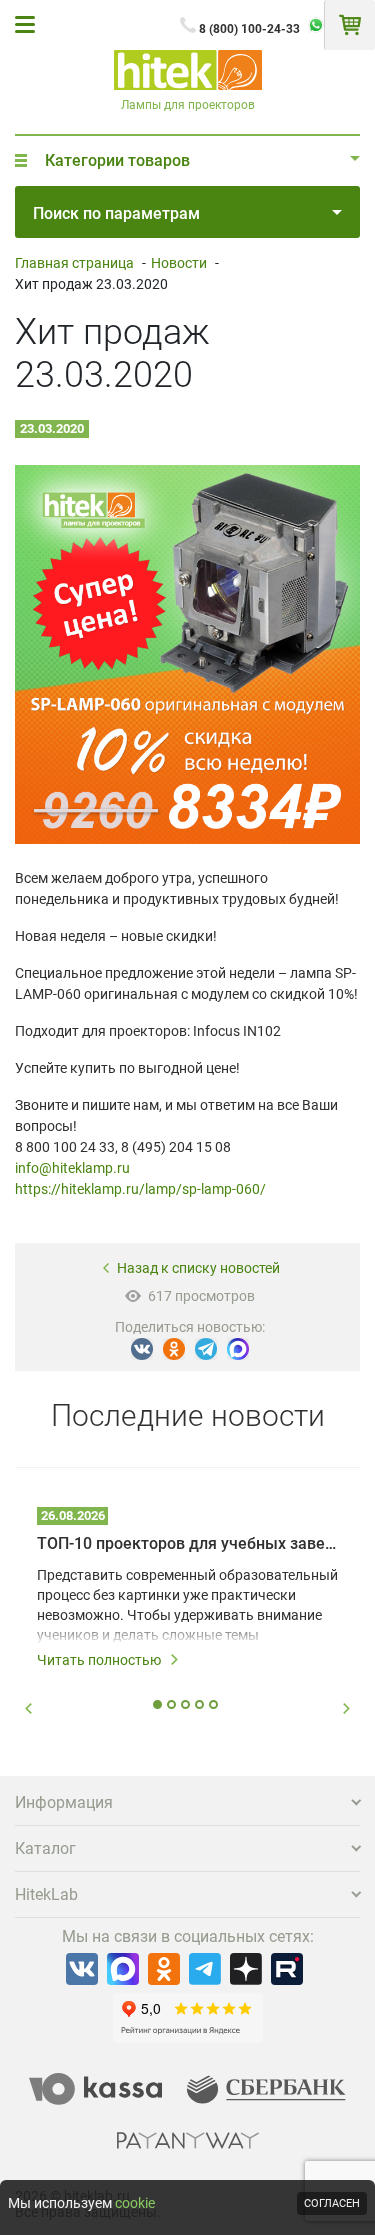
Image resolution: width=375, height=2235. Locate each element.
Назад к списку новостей (198, 1268)
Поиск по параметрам (116, 213)
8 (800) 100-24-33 (249, 29)
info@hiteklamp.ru (72, 1168)
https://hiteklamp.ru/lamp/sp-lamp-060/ (140, 1189)
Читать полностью (99, 1660)
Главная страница (74, 263)
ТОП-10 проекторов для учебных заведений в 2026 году (187, 1543)
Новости (179, 263)
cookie (135, 2203)
